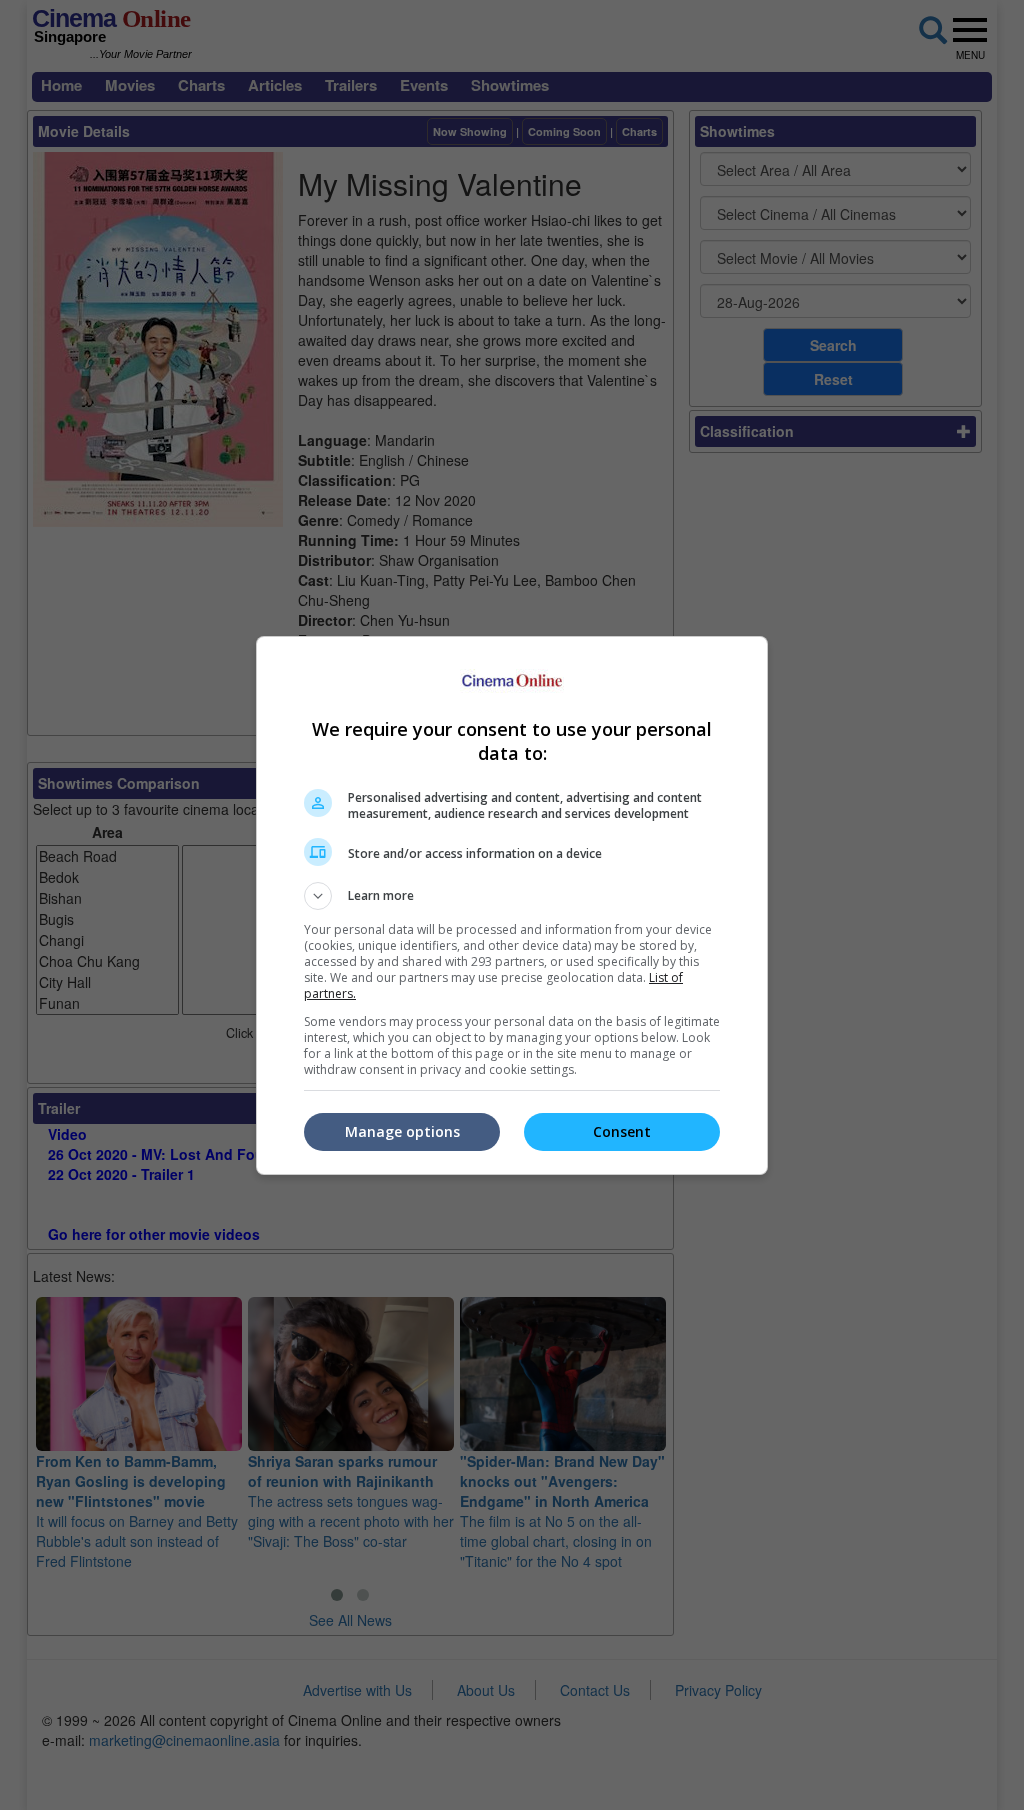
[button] (512, 896)
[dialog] (512, 905)
